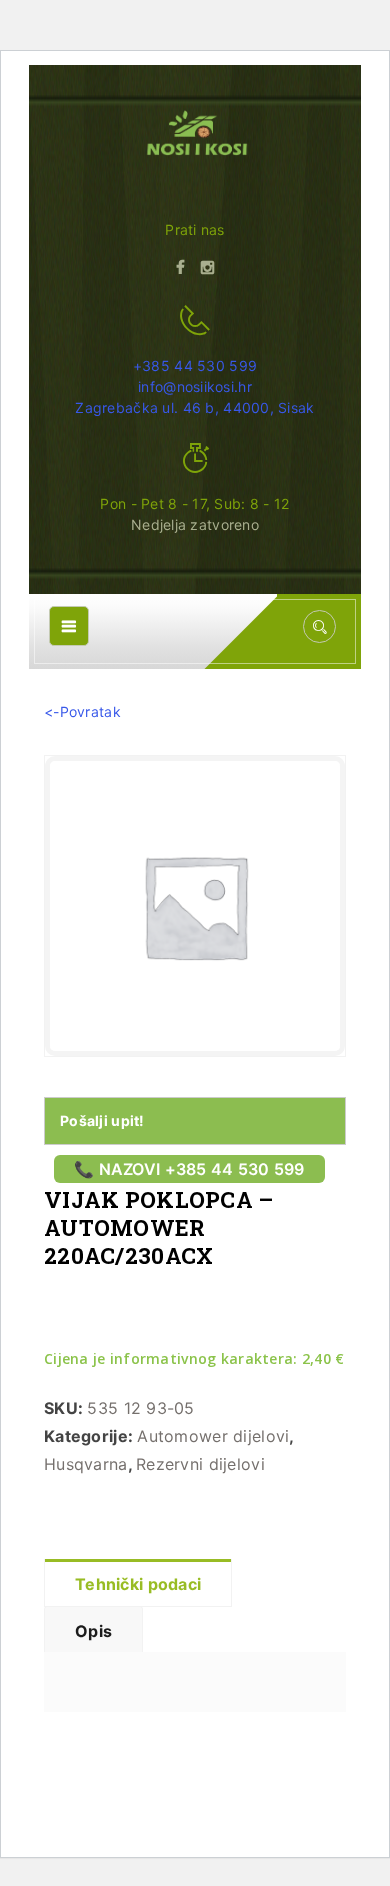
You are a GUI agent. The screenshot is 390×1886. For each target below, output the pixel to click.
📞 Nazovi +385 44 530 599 (189, 1169)
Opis (93, 1631)
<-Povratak (82, 711)
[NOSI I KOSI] (195, 135)
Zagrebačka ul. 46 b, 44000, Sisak (194, 407)
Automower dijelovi (213, 1436)
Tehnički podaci (138, 1584)
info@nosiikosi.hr (195, 386)
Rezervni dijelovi (200, 1464)
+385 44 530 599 (195, 365)
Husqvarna (86, 1464)
